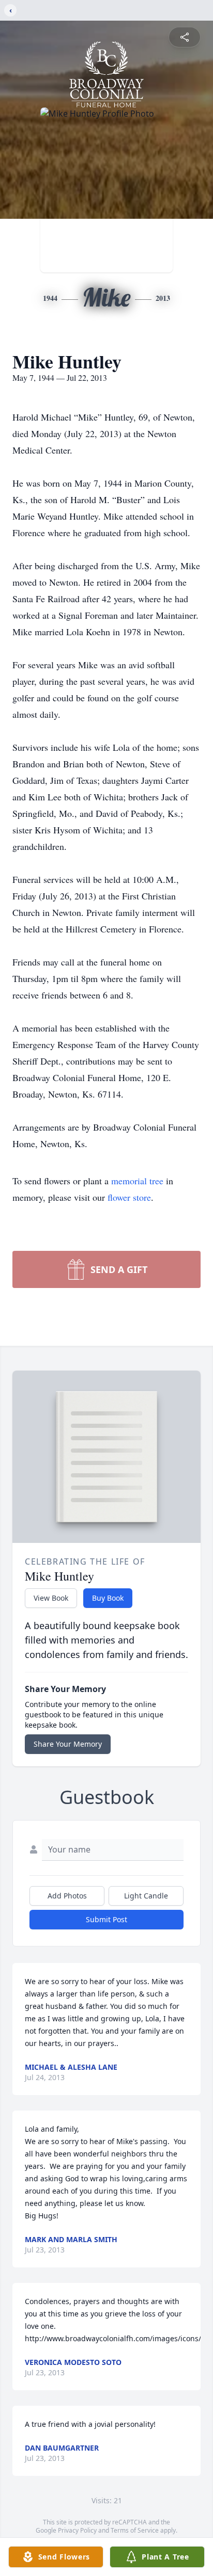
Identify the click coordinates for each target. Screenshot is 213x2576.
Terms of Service (135, 2530)
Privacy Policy (77, 2530)
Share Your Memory (68, 1744)
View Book (51, 1598)
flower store (129, 1197)
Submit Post (106, 1919)
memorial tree (137, 1181)
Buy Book (108, 1598)
